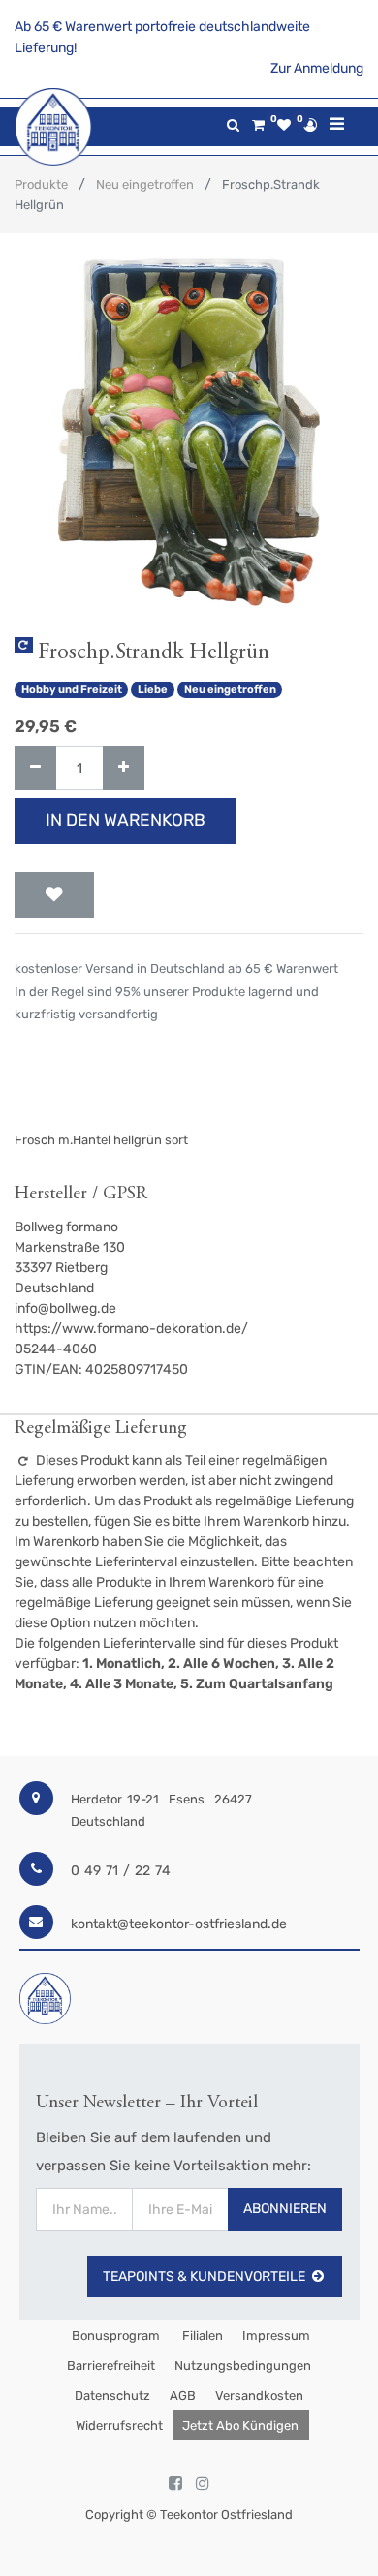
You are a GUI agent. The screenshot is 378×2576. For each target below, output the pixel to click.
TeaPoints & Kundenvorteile (204, 2276)
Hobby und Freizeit (72, 690)
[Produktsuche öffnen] (233, 125)
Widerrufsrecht (119, 2425)
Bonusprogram (114, 2335)
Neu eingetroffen (145, 184)
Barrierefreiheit (111, 2365)
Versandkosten (259, 2395)
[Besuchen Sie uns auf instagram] (203, 2484)
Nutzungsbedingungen (243, 2365)
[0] (258, 125)
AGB (183, 2395)
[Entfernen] (35, 768)
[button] (54, 895)
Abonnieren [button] (285, 2209)
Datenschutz (112, 2395)
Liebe (153, 690)
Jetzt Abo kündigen (240, 2425)
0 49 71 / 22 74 (121, 1871)
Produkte (41, 184)
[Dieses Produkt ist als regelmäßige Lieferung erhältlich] (24, 645)
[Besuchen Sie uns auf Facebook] (175, 2484)
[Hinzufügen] (124, 768)
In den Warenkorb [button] (126, 820)
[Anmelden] (310, 125)
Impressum (276, 2335)
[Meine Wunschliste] (284, 125)
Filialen (201, 2335)
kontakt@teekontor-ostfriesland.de (179, 1924)
